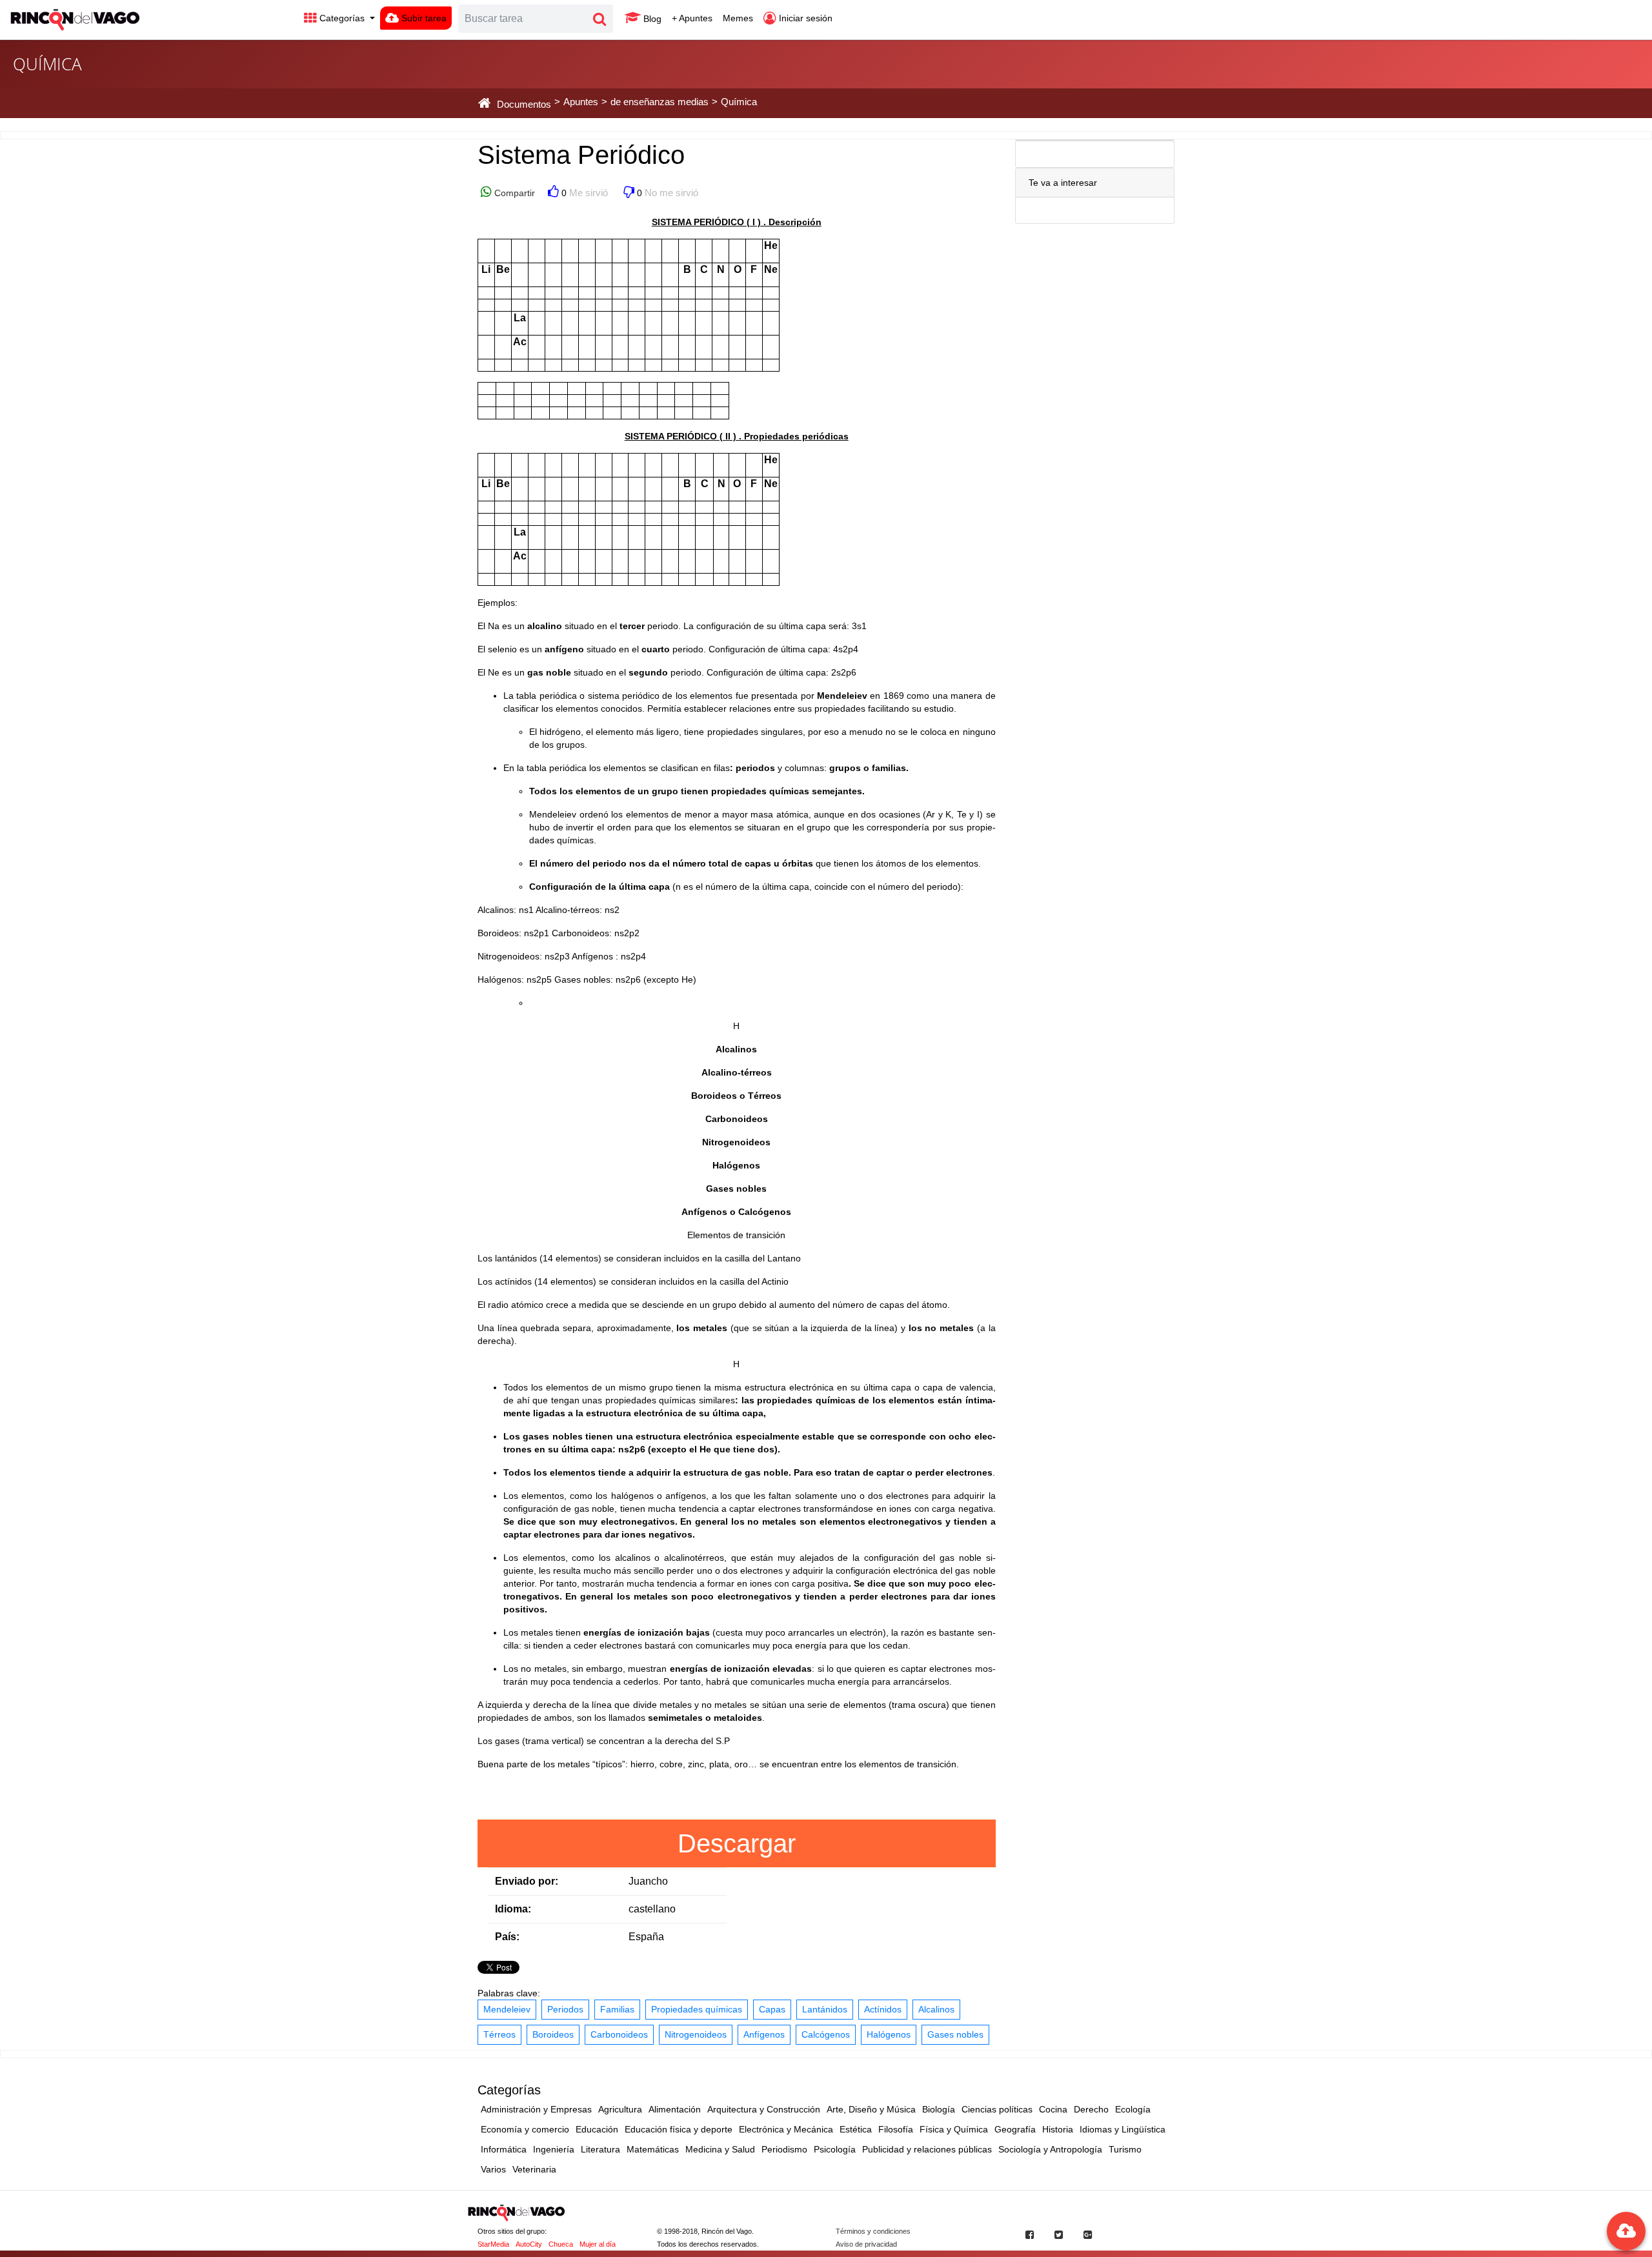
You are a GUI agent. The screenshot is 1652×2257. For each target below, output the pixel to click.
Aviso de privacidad (866, 2244)
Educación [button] (597, 2129)
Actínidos (883, 2009)
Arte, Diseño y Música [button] (871, 2109)
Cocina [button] (1053, 2109)
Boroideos (553, 2034)
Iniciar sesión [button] (804, 18)
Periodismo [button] (784, 2149)
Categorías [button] (342, 18)
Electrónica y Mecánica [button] (786, 2129)
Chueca (561, 2244)
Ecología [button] (1133, 2109)
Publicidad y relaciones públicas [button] (927, 2149)
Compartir (513, 193)
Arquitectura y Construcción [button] (764, 2109)
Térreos (499, 2034)
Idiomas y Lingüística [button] (1123, 2129)
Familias (617, 2009)
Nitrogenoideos (696, 2034)
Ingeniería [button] (554, 2149)
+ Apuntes (692, 18)
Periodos (565, 2009)
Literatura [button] (600, 2149)
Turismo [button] (1125, 2149)
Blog (651, 19)
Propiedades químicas (697, 2009)
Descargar (737, 1843)
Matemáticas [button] (653, 2149)
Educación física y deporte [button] (679, 2129)
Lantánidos (825, 2009)
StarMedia (493, 2244)
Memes (738, 18)
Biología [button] (939, 2109)
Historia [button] (1058, 2129)
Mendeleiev (507, 2009)
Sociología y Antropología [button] (1050, 2149)
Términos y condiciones (873, 2231)
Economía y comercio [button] (525, 2129)
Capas (772, 2009)
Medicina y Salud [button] (720, 2149)
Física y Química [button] (954, 2129)
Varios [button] (493, 2169)
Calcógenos (826, 2034)
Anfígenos (764, 2034)
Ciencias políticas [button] (997, 2109)
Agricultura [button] (620, 2109)
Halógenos (889, 2034)
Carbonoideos (619, 2034)
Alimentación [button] (675, 2109)
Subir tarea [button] (423, 18)
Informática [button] (504, 2149)
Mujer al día (598, 2244)
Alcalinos (936, 2009)
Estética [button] (856, 2129)
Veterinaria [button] (534, 2169)
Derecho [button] (1091, 2109)
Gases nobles (955, 2034)
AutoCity (529, 2244)
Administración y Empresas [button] (536, 2109)
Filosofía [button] (896, 2129)
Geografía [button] (1015, 2129)
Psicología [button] (835, 2149)
